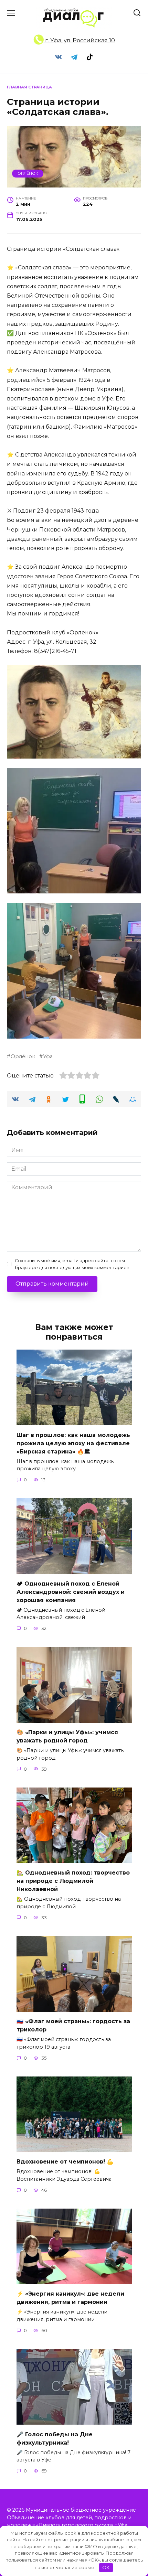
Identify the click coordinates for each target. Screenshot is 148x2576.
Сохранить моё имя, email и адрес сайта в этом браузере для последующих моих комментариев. (73, 1264)
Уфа (48, 1056)
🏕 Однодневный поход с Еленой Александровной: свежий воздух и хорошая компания (71, 1592)
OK (106, 2567)
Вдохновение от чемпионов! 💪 (65, 2162)
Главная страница (29, 87)
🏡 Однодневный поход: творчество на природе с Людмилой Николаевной (73, 1881)
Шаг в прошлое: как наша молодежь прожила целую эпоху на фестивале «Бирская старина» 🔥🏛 (73, 1443)
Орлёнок (28, 173)
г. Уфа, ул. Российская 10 (79, 40)
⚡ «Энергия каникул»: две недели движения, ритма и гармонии (70, 2298)
